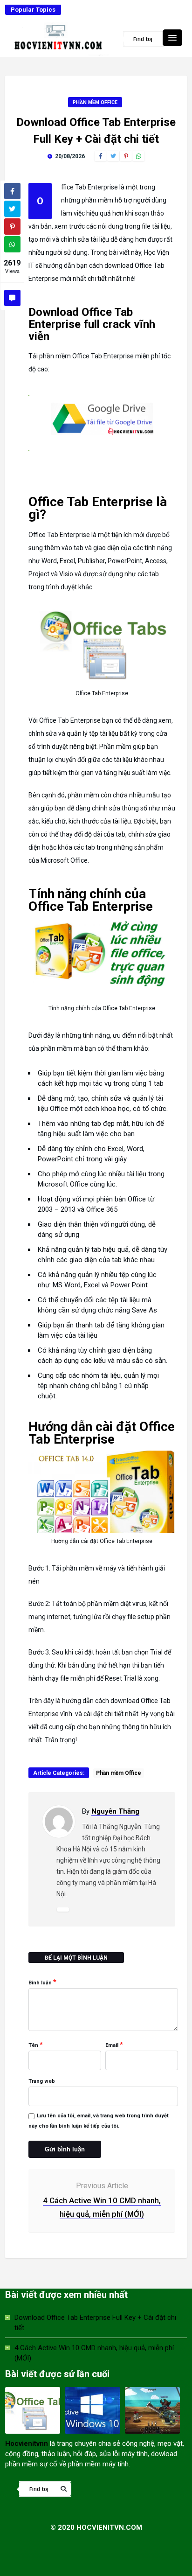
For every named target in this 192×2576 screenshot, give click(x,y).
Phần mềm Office (95, 102)
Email (114, 2045)
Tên (36, 2045)
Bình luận (42, 1982)
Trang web (42, 2081)
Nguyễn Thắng (115, 1811)
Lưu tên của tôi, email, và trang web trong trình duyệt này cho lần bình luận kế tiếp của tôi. (99, 2121)
